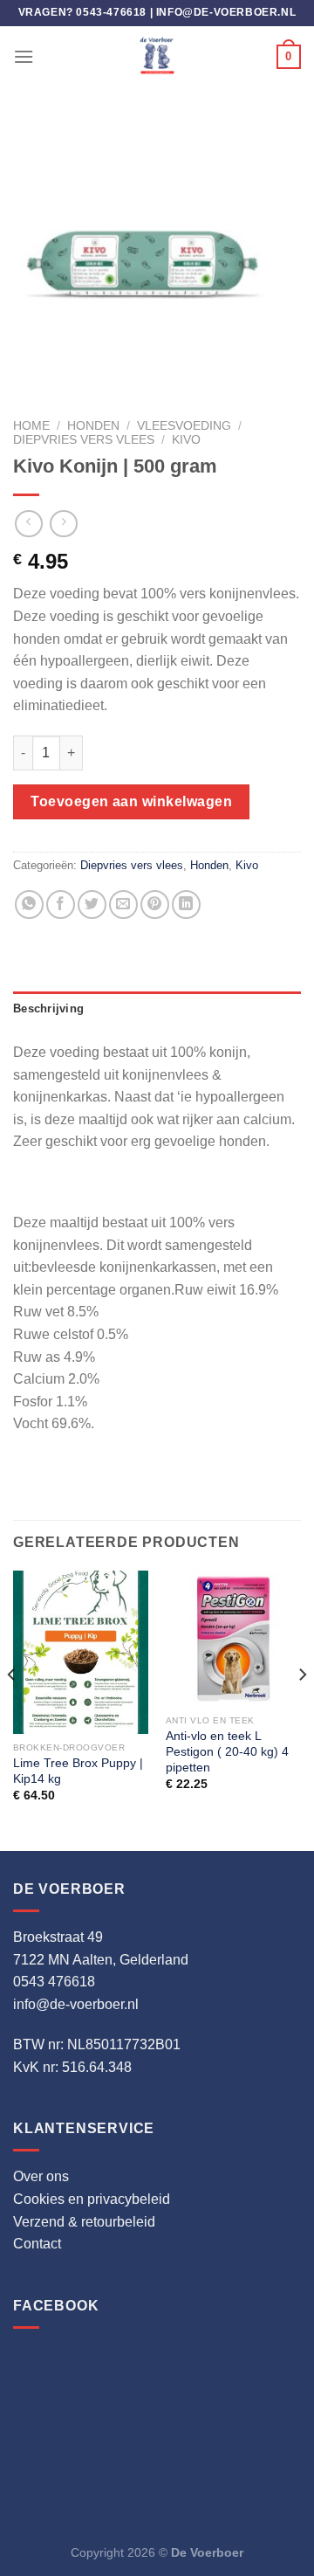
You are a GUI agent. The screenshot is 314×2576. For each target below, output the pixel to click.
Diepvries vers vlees (84, 440)
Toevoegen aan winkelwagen (131, 801)
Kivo (186, 440)
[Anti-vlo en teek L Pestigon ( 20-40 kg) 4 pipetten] (233, 1638)
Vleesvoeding (184, 426)
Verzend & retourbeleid (84, 2222)
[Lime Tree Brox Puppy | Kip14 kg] (81, 1652)
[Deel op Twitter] (92, 905)
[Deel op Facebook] (61, 905)
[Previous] (12, 1709)
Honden (93, 426)
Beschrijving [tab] (48, 1008)
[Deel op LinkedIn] (186, 905)
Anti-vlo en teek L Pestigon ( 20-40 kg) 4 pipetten (227, 1751)
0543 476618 (54, 1982)
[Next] (302, 1709)
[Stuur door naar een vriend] (123, 905)
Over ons (41, 2176)
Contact (37, 2244)
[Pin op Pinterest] (155, 905)
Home (31, 426)
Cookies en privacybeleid (92, 2199)
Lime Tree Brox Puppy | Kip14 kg (78, 1771)
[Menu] (24, 56)
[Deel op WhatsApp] (29, 905)
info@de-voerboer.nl (226, 12)
